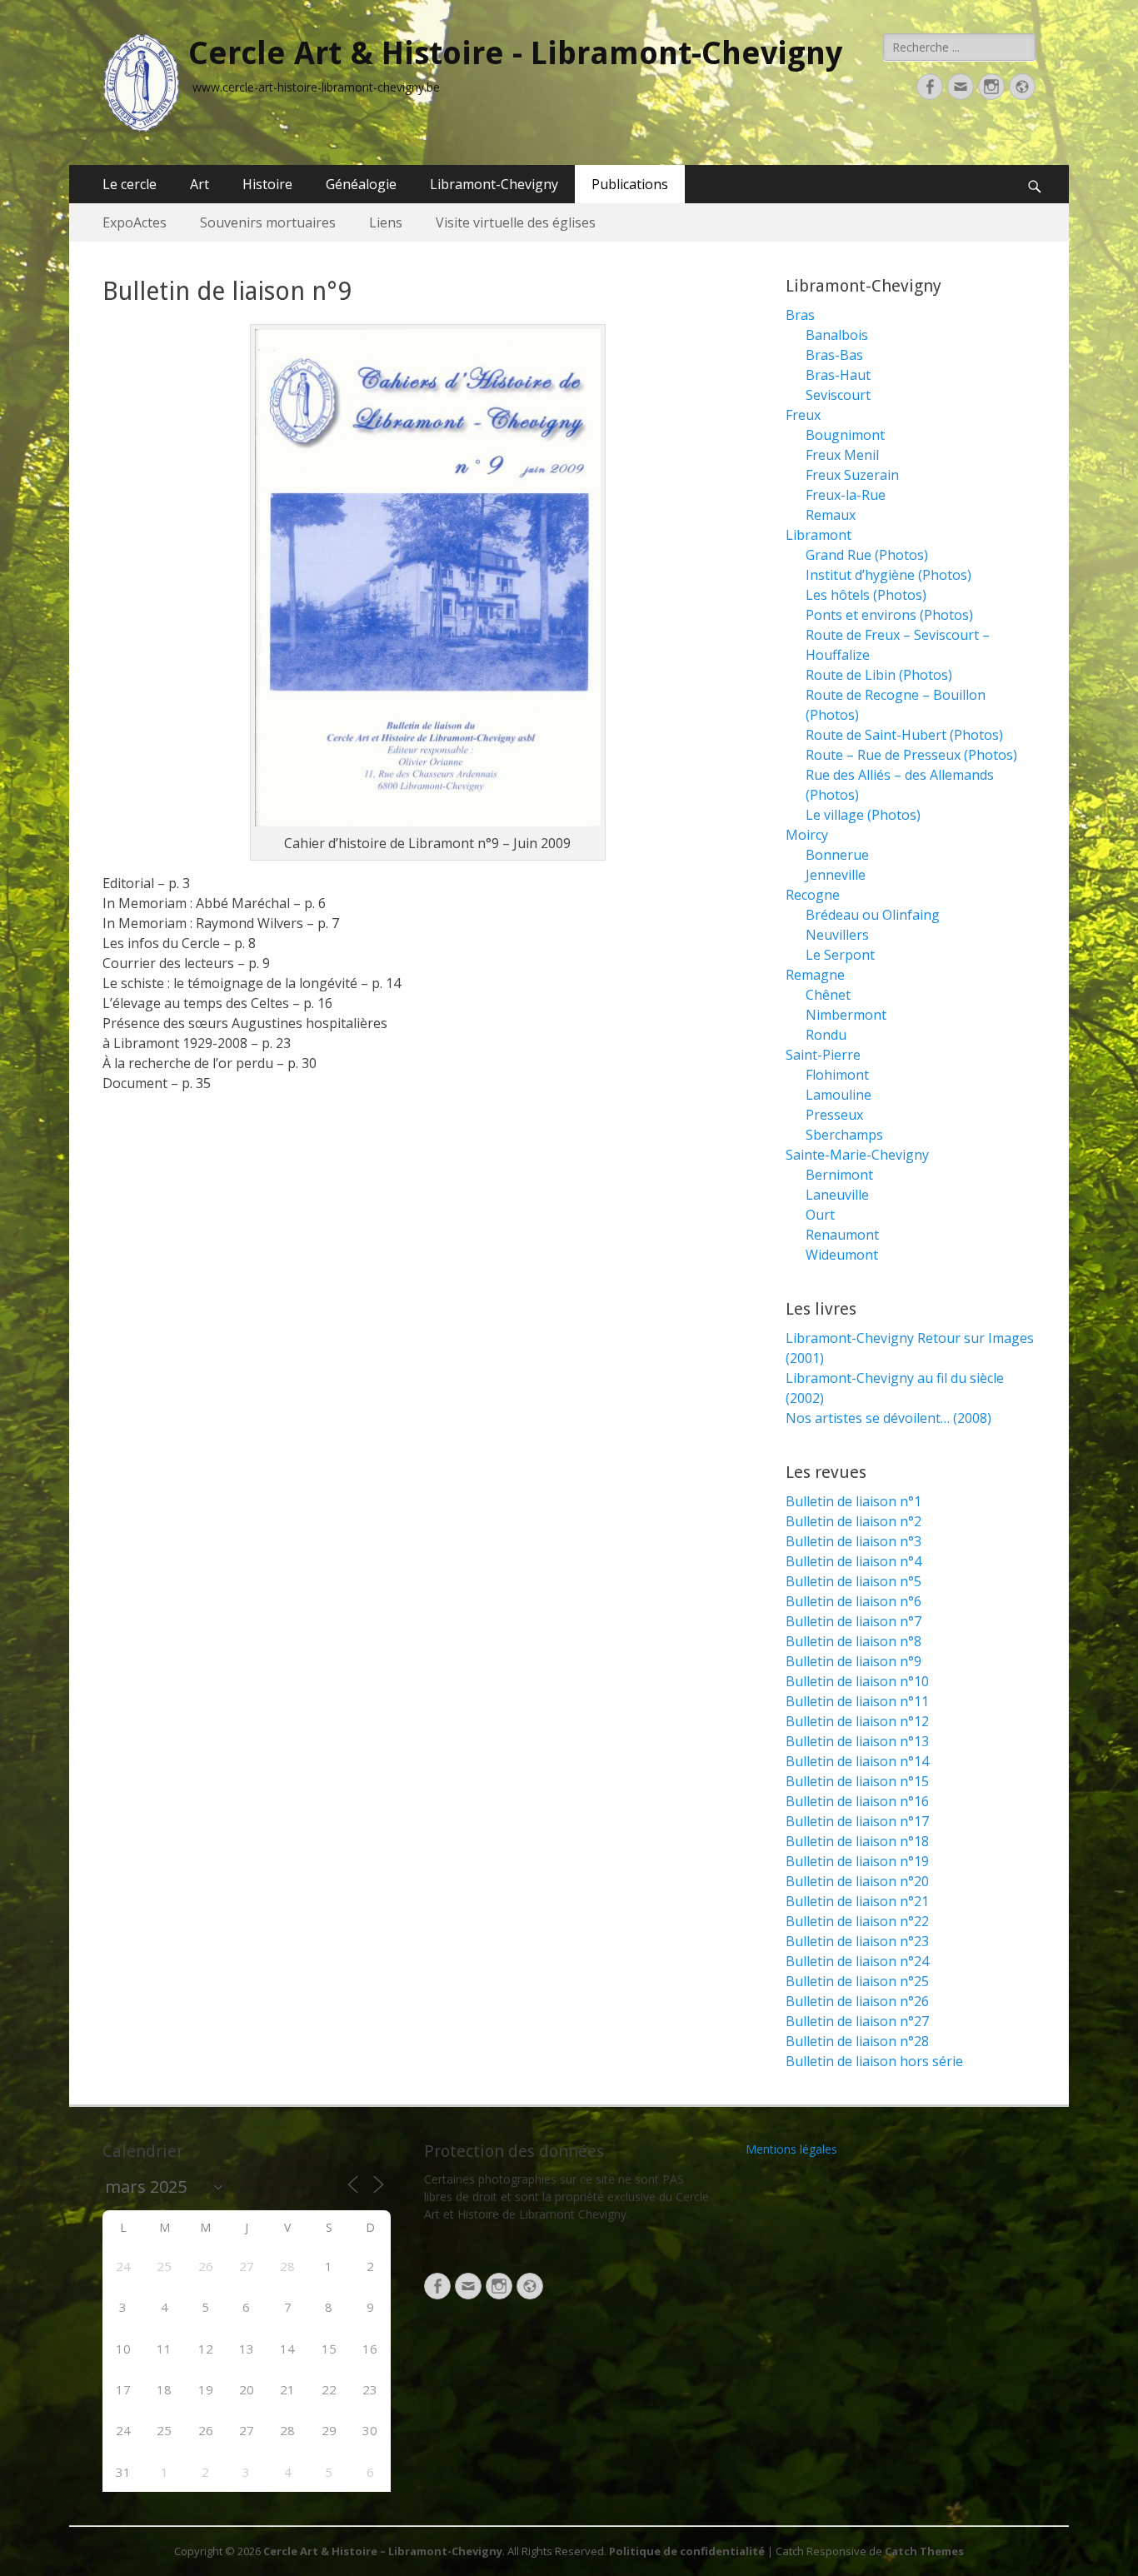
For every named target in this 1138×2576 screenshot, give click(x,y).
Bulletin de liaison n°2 (853, 1521)
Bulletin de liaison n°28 (857, 2041)
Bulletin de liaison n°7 (853, 1621)
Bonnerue (837, 855)
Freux (803, 415)
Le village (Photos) (863, 815)
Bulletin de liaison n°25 (857, 1981)
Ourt (820, 1215)
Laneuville (837, 1195)
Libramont (819, 535)
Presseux (834, 1115)
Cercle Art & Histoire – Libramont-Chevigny (383, 2551)
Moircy (807, 835)
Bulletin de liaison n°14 (857, 1761)
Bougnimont (845, 435)
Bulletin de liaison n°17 (857, 1821)
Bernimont (839, 1175)
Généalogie (361, 184)
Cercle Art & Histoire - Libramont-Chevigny (515, 53)
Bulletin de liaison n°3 (853, 1541)
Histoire (267, 184)
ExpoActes (135, 222)
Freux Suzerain (852, 475)
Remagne (815, 975)
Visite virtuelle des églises (516, 222)
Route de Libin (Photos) (879, 675)
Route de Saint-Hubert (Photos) (904, 735)
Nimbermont (846, 1015)
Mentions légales (791, 2149)
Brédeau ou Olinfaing (873, 915)
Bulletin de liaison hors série (874, 2061)
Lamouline (839, 1095)
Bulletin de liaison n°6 (853, 1601)
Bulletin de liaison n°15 (857, 1781)
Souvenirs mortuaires (268, 222)
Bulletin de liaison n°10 (857, 1681)
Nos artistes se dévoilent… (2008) (888, 1418)
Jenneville (836, 875)
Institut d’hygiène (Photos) (888, 575)
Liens (386, 222)
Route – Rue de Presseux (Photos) (911, 755)
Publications (630, 184)
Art (200, 184)
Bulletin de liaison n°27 (857, 2021)
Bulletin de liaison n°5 (853, 1581)
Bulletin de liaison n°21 (857, 1901)
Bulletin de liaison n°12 (857, 1721)
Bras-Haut (838, 375)
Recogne (813, 895)
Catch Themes (924, 2551)
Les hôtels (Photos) (866, 595)
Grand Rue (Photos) (867, 555)
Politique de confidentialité (687, 2551)
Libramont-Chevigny (494, 184)
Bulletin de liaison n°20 (857, 1881)
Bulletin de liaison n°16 (857, 1801)
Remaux (831, 515)
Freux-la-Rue (846, 495)
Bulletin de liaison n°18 (857, 1841)
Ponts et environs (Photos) (889, 615)
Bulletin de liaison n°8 (853, 1641)
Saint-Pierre (823, 1055)
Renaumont (842, 1235)
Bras (800, 315)
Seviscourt (838, 395)
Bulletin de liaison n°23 (857, 1941)
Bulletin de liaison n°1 (853, 1501)
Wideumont (842, 1255)
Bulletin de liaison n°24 (857, 1961)
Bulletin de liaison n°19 (857, 1861)
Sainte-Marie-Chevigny (857, 1155)
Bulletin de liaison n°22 (857, 1921)
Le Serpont (840, 955)
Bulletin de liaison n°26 (857, 2001)
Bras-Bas (834, 355)
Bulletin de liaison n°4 (853, 1561)
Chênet (828, 995)
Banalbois (837, 335)
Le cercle (130, 184)
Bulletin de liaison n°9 (853, 1661)
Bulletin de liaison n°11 (857, 1701)
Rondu (826, 1035)
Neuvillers (837, 935)
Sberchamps (844, 1135)
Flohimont (837, 1075)
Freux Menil (842, 455)
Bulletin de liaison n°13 (857, 1741)
